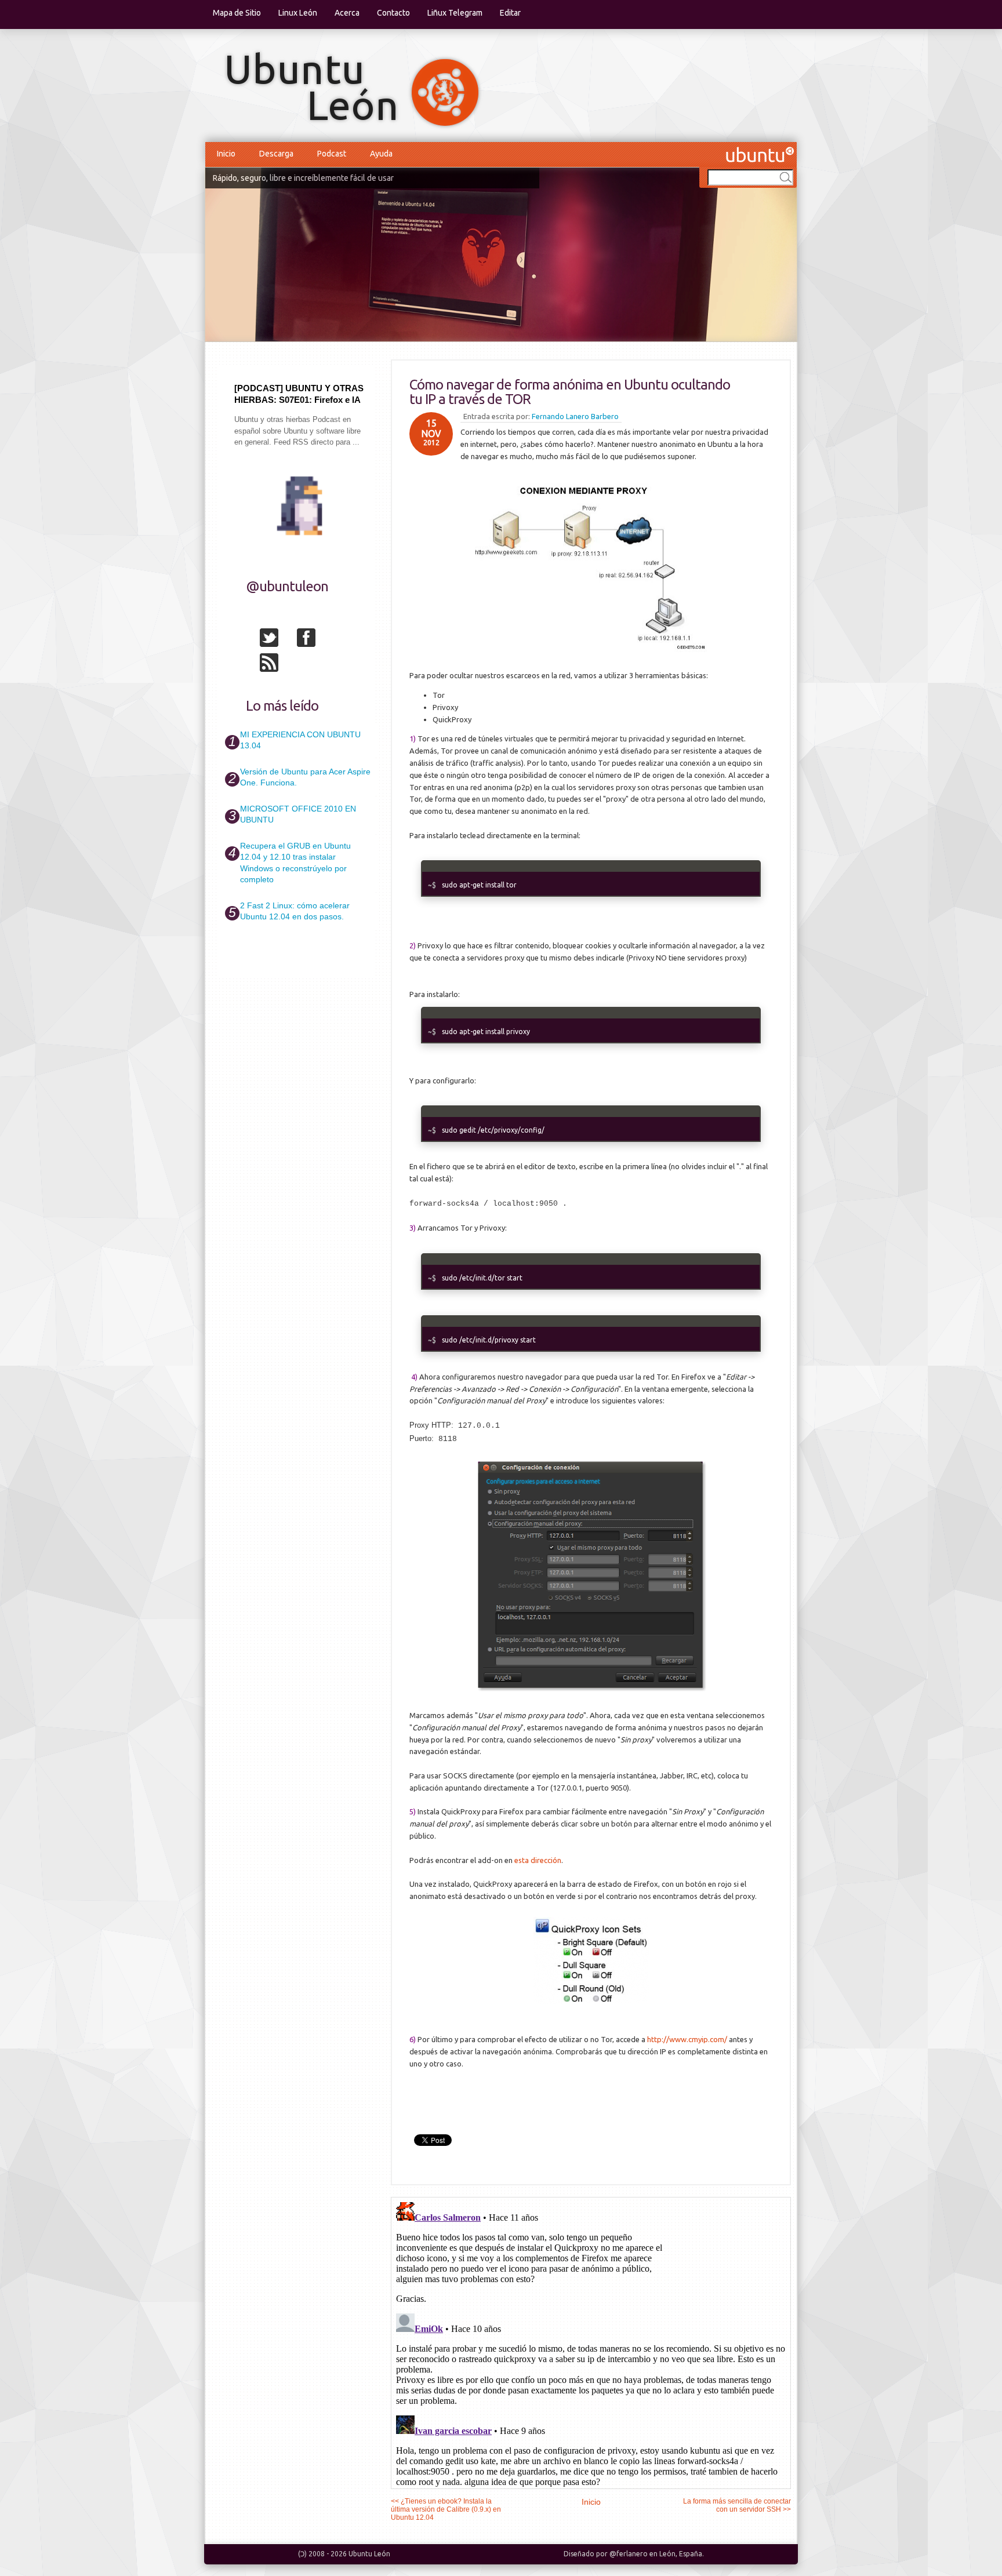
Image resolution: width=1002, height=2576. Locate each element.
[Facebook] (314, 640)
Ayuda (381, 154)
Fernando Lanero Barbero (575, 416)
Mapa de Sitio (237, 13)
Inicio (226, 154)
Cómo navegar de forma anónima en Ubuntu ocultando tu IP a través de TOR (570, 392)
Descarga (276, 154)
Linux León (298, 13)
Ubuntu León (369, 2554)
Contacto (393, 13)
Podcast (332, 154)
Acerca (347, 13)
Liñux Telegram (455, 13)
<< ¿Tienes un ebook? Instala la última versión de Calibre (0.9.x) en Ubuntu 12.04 (446, 2509)
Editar (510, 13)
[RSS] (277, 665)
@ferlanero (629, 2554)
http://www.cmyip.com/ (687, 2039)
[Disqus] (591, 2342)
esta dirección (538, 1860)
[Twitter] (277, 640)
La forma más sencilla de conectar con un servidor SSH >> (737, 2505)
